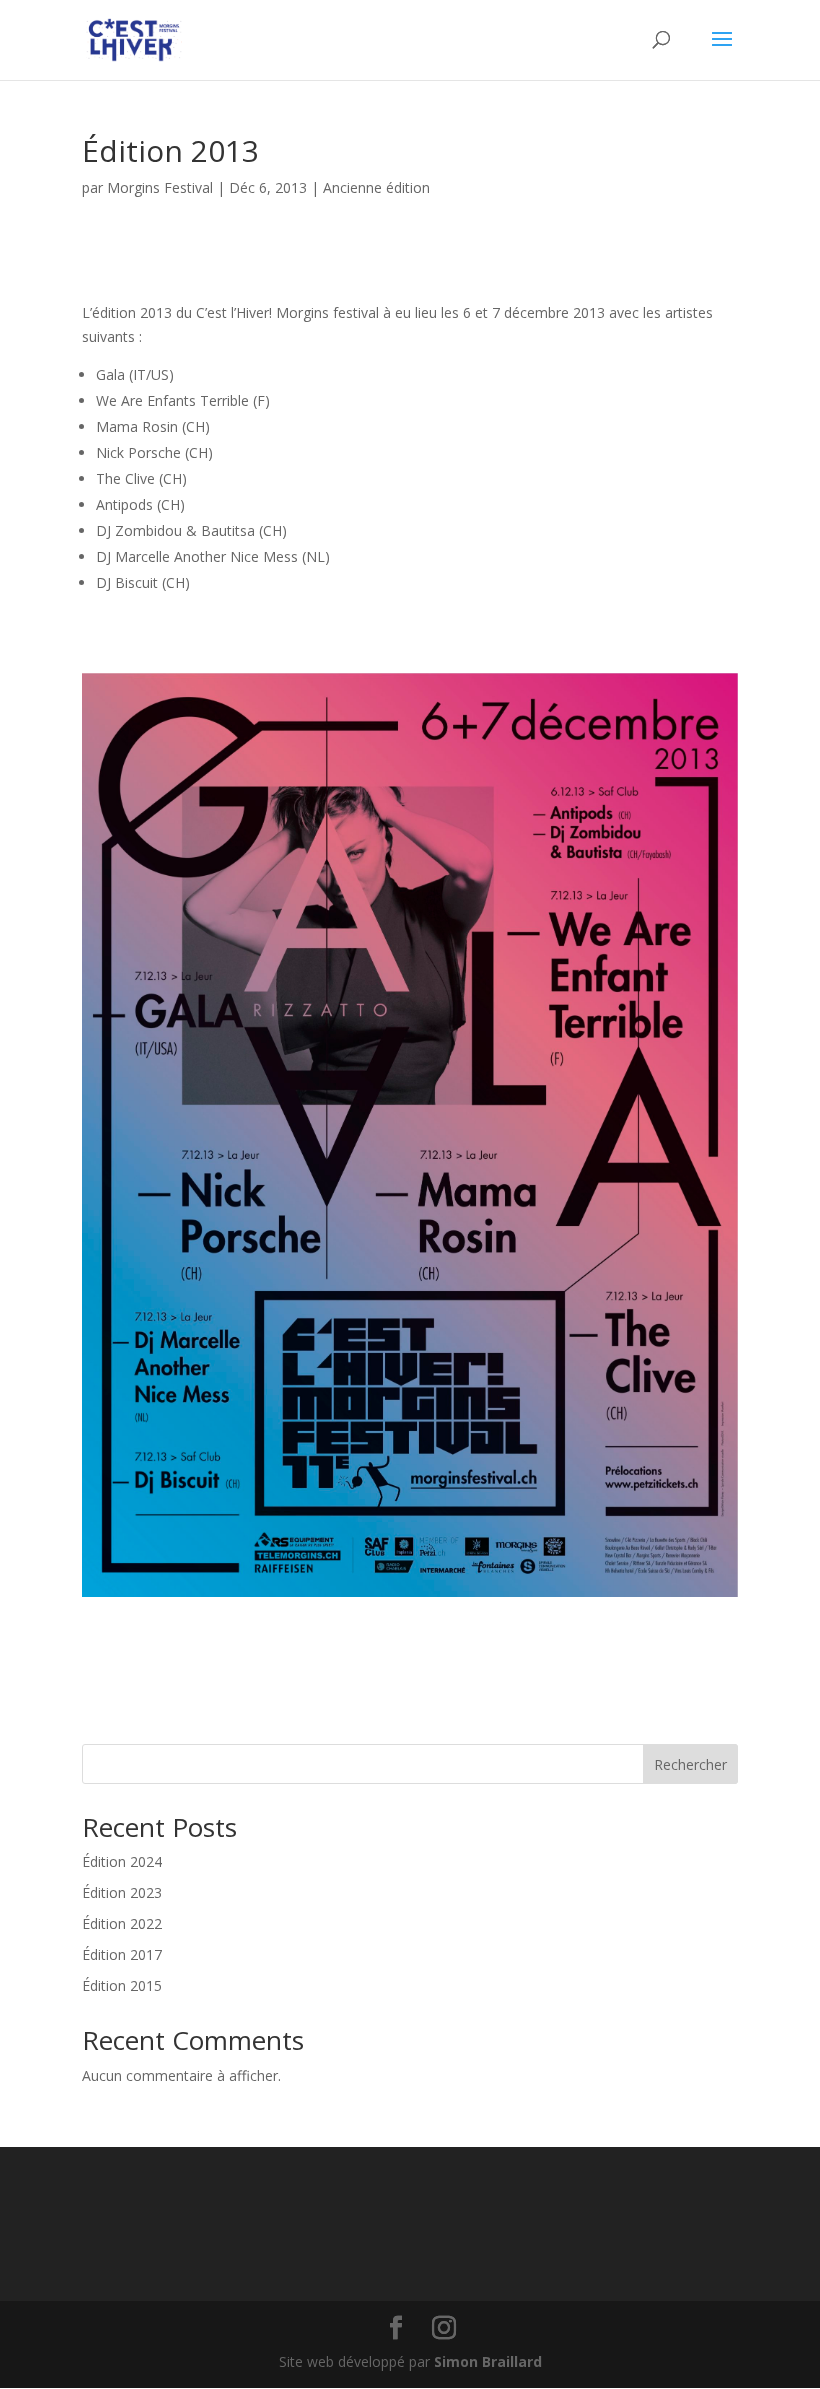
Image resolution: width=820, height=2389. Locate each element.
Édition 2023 (122, 1892)
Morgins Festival (160, 187)
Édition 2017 (122, 1954)
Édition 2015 (122, 1985)
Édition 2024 (122, 1861)
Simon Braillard (488, 2361)
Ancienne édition (376, 187)
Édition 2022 (122, 1923)
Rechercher (690, 1764)
